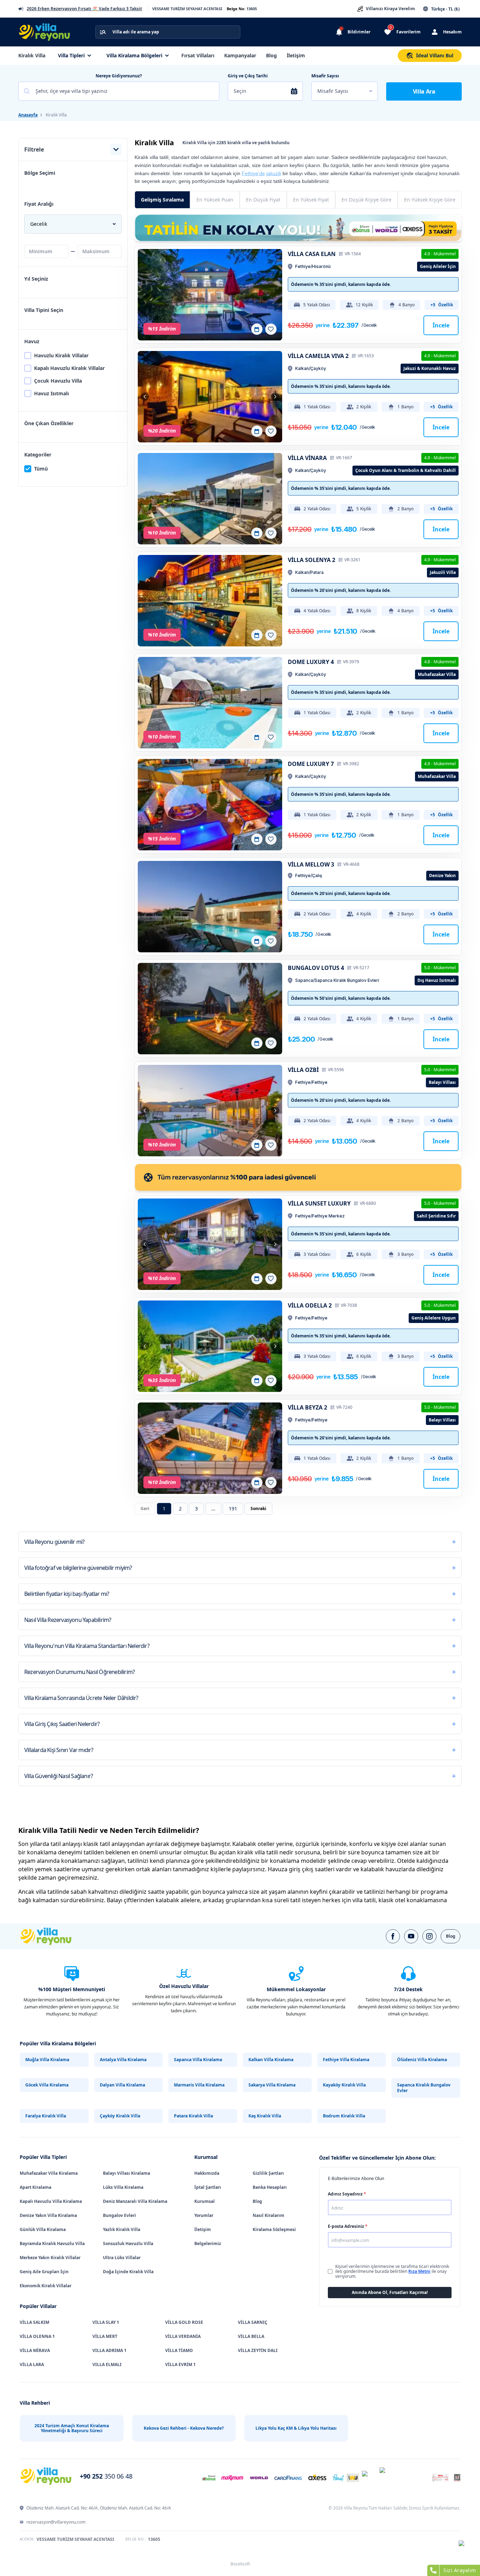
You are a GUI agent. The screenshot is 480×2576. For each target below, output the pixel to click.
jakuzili (274, 173)
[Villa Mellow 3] (210, 907)
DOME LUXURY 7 (311, 764)
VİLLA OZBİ (303, 1070)
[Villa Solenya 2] (210, 601)
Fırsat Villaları (198, 55)
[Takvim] (257, 329)
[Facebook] (393, 1936)
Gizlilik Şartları (268, 2173)
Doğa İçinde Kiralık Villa (128, 2272)
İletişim (296, 55)
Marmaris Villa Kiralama (199, 2085)
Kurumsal (205, 2201)
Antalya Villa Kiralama (123, 2060)
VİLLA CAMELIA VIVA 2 (318, 356)
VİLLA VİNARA (307, 458)
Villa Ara (424, 91)
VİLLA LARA (32, 2364)
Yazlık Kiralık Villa (122, 2229)
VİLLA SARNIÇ (253, 2322)
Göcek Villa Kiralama (47, 2085)
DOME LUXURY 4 (311, 662)
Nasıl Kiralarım (268, 2215)
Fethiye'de (253, 173)
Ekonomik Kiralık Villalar (46, 2286)
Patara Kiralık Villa (193, 2116)
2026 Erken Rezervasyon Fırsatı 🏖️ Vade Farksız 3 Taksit (84, 9)
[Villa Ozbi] (210, 1111)
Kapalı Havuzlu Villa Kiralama (51, 2201)
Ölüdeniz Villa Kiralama (422, 2060)
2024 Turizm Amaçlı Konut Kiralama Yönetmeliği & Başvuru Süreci (72, 2428)
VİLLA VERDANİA (183, 2336)
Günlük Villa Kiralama (43, 2229)
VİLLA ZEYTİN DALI (258, 2350)
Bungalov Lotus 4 (316, 968)
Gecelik (39, 224)
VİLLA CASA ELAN (312, 254)
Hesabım (452, 32)
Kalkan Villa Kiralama (271, 2060)
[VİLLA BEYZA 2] (210, 1448)
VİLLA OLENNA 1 (37, 2336)
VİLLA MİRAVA (35, 2350)
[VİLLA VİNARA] (210, 499)
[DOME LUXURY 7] (210, 805)
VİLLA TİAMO (179, 2350)
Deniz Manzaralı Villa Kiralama (135, 2201)
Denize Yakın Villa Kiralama (48, 2215)
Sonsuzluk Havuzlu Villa (128, 2243)
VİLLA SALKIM (34, 2322)
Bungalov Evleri (119, 2215)
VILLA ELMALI (107, 2364)
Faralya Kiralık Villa (46, 2116)
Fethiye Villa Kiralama (346, 2060)
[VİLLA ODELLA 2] (210, 1346)
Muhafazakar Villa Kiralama (49, 2173)
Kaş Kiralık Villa (265, 2116)
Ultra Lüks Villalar (122, 2258)
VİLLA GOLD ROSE (184, 2322)
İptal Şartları (208, 2187)
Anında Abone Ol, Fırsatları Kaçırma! (390, 2292)
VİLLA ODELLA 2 (310, 1305)
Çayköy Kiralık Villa (120, 2116)
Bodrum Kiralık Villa (344, 2116)
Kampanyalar (240, 55)
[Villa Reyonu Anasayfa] (48, 32)
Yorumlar (204, 2215)
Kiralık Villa (32, 55)
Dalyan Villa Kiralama (122, 2085)
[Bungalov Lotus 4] (210, 1009)
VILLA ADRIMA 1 (109, 2350)
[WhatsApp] (466, 2548)
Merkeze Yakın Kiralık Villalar (50, 2258)
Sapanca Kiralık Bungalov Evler (424, 2088)
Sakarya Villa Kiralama (272, 2085)
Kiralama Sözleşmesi (274, 2229)
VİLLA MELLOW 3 (311, 864)
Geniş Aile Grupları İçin (44, 2272)
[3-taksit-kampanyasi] (298, 228)
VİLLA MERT (105, 2336)
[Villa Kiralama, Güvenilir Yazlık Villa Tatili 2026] (54, 1936)
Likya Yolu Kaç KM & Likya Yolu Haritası (296, 2428)
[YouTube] (411, 1936)
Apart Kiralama (35, 2187)
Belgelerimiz (208, 2243)
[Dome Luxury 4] (210, 703)
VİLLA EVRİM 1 (180, 2364)
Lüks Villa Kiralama (123, 2187)
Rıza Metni (419, 2271)
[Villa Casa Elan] (210, 295)
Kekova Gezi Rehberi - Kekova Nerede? (184, 2428)
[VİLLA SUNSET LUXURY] (210, 1244)
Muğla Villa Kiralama (47, 2060)
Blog (271, 55)
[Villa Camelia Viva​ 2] (210, 397)
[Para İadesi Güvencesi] (298, 1177)
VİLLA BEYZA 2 (307, 1407)
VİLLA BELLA (251, 2336)
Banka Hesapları (270, 2187)
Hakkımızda (207, 2173)
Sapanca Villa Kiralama (198, 2060)
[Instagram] (429, 1936)
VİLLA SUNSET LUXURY (319, 1203)
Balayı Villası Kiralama (127, 2173)
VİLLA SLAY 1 (106, 2322)
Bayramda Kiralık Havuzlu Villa (52, 2243)
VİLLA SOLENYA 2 (312, 560)
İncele (441, 325)
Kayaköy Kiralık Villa (344, 2085)
